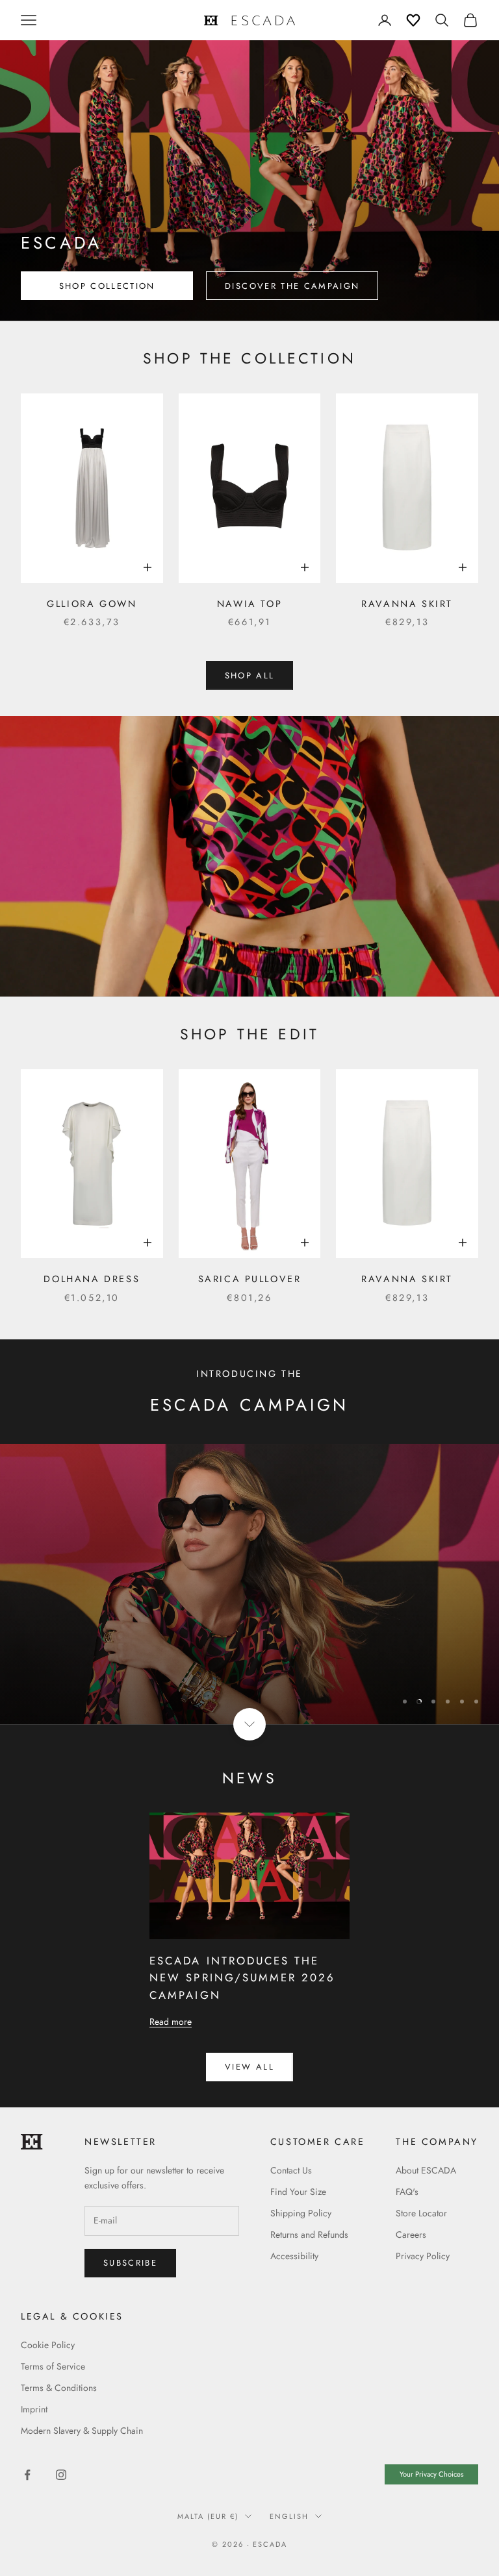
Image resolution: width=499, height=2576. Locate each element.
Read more (171, 2022)
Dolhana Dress (92, 1279)
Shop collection (107, 286)
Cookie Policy (48, 2345)
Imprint (34, 2409)
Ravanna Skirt (407, 604)
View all (249, 2067)
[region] (249, 1584)
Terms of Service (53, 2366)
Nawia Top (249, 604)
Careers (411, 2235)
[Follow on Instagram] (61, 2475)
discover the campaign (292, 286)
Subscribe (354, 2520)
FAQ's (407, 2192)
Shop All (250, 675)
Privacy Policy (423, 2256)
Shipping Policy (301, 2213)
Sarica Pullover (250, 1279)
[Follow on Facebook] (27, 2475)
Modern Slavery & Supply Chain (82, 2431)
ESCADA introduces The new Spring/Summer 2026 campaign (242, 1978)
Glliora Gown (92, 604)
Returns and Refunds (309, 2235)
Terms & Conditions (59, 2388)
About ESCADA (426, 2170)
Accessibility (294, 2256)
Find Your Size (298, 2192)
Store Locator (421, 2213)
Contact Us (291, 2170)
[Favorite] (413, 20)
